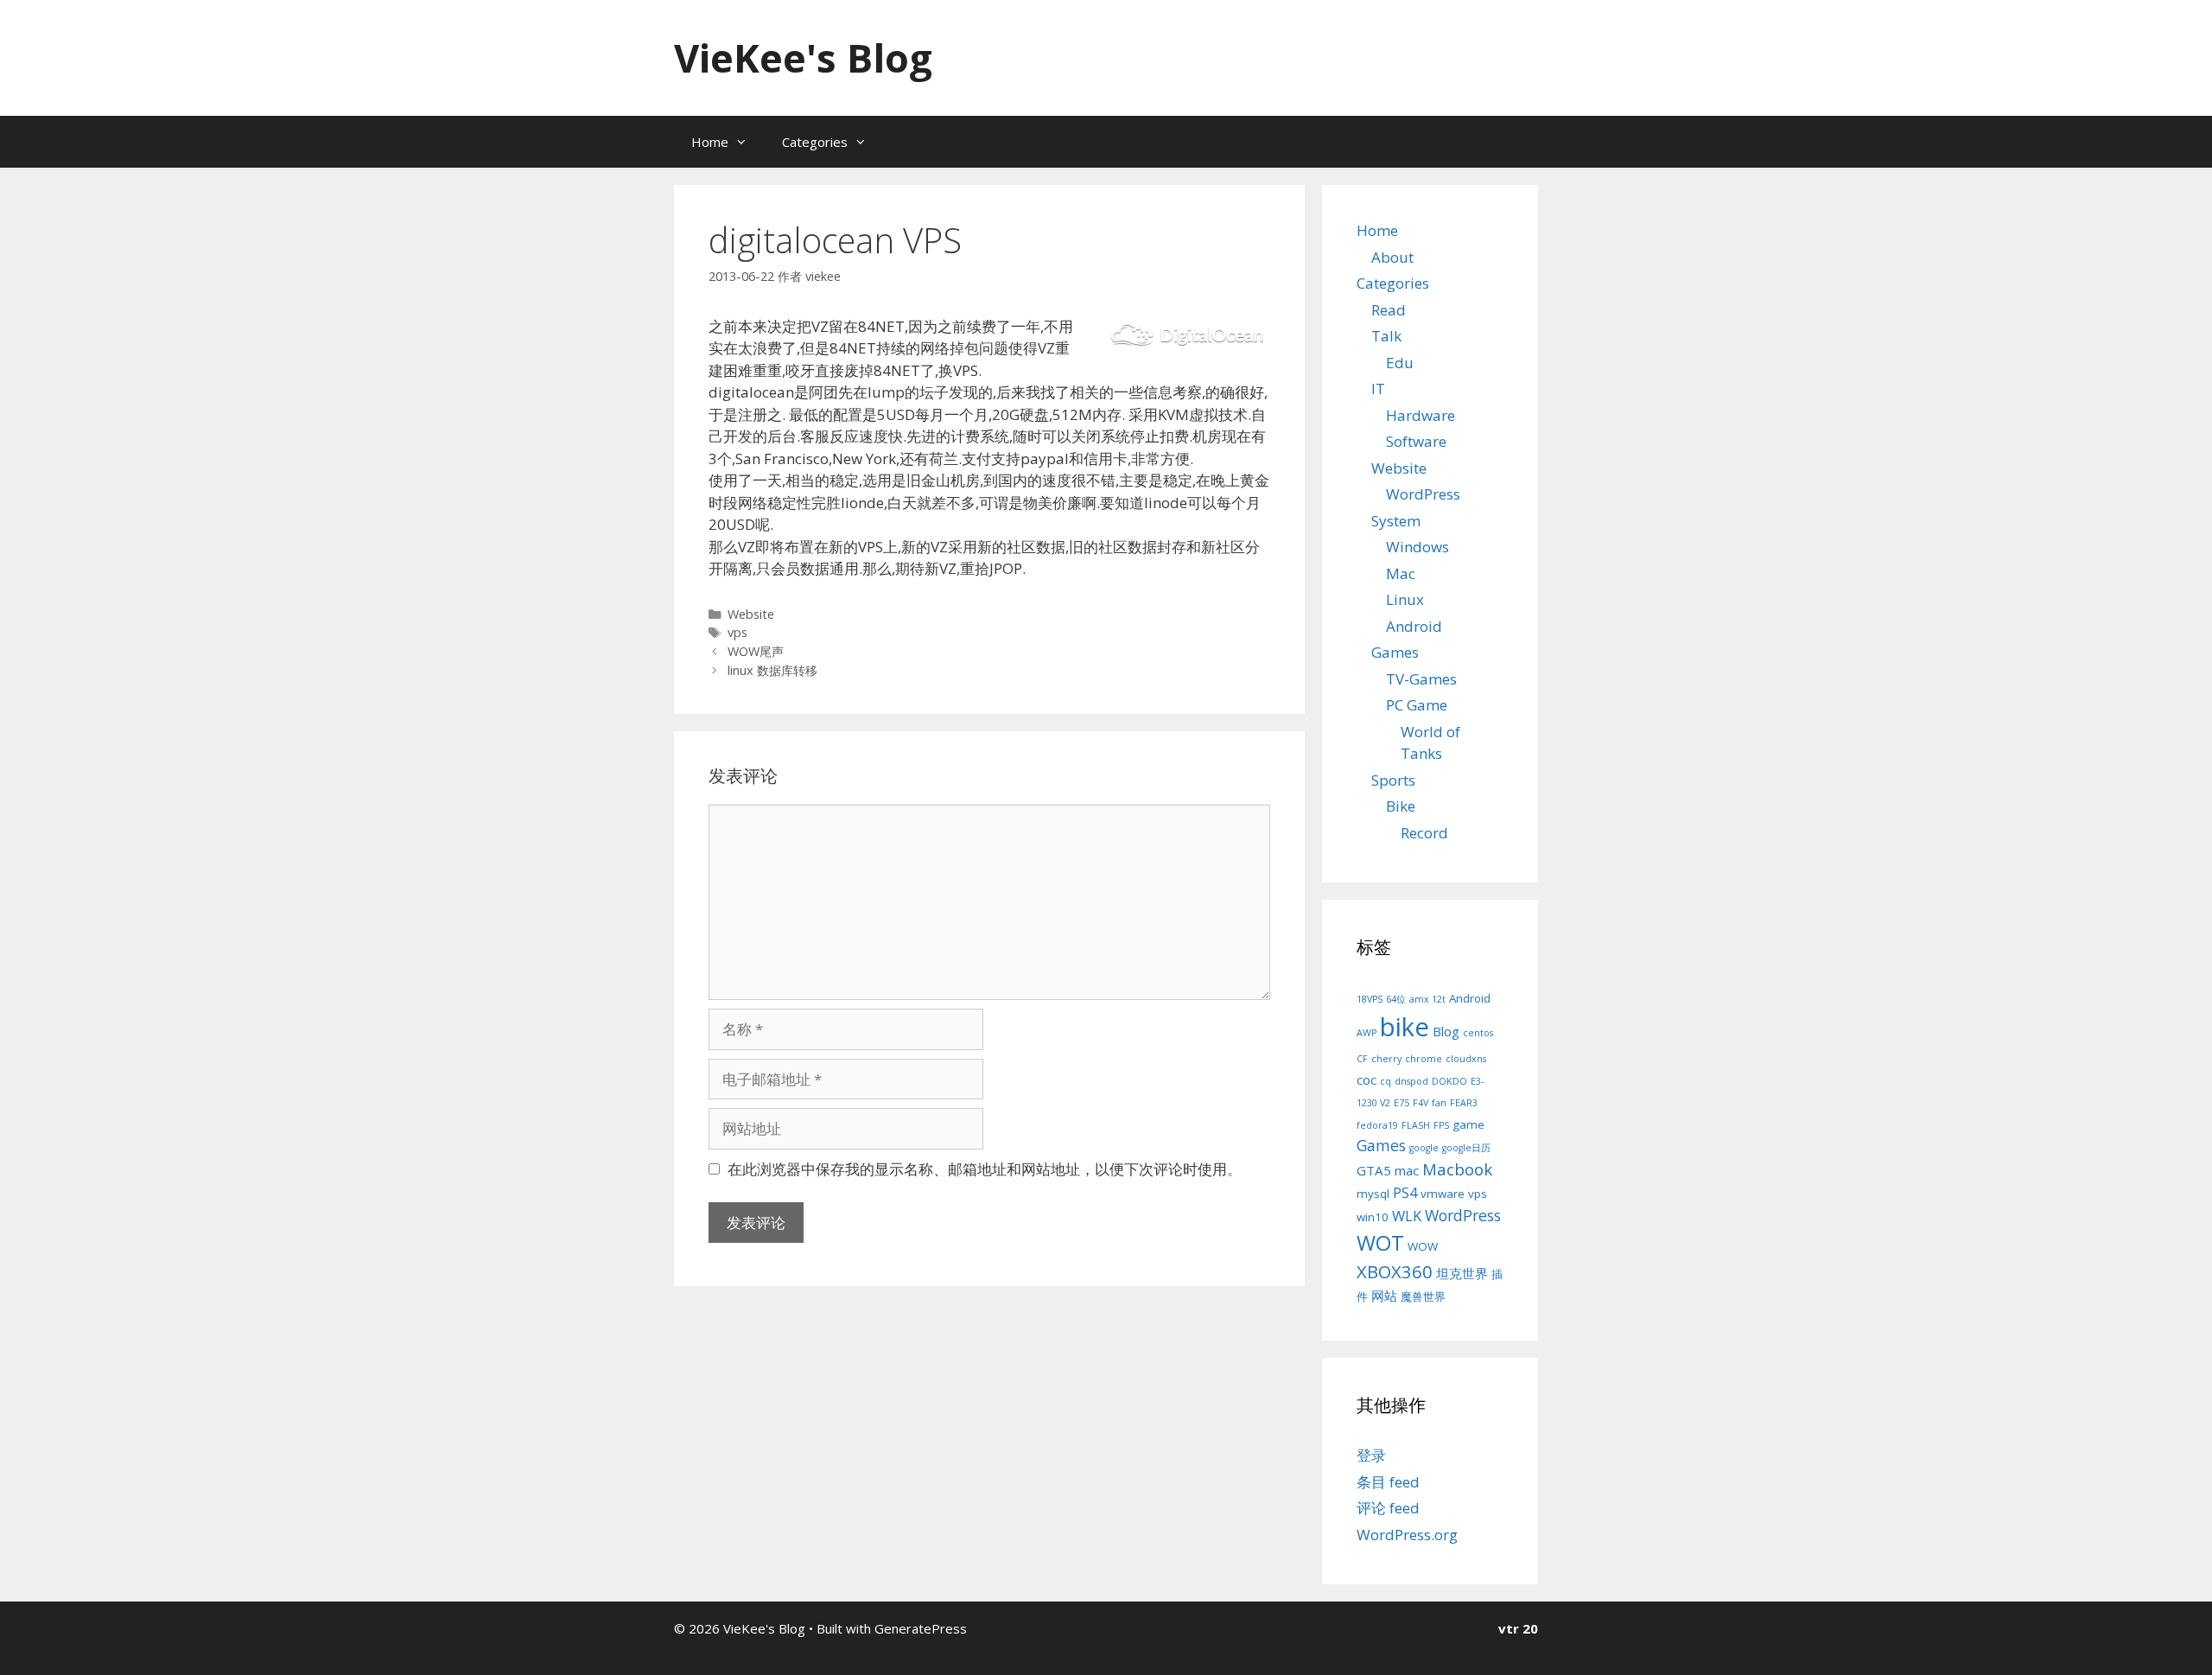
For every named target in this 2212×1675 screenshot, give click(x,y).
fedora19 (1377, 1125)
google (1424, 1148)
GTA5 (1374, 1170)
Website (751, 614)
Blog (1446, 1031)
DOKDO (1449, 1081)
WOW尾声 (756, 651)
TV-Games (1421, 679)
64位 (1396, 999)
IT (1378, 388)
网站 (1384, 1296)
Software (1416, 441)
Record (1424, 833)
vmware (1443, 1194)
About (1392, 257)
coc (1367, 1080)
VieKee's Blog (803, 57)
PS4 (1405, 1192)
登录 (1371, 1455)
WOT (1380, 1242)
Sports (1393, 780)
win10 (1373, 1217)
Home (710, 142)
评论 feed (1388, 1508)
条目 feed (1388, 1482)
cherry (1386, 1059)
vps (737, 632)
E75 (1402, 1103)
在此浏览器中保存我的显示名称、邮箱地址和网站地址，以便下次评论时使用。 (985, 1169)
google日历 (1466, 1148)
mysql (1373, 1194)
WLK (1407, 1216)
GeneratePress (921, 1628)
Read (1389, 310)
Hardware (1421, 415)
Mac (1401, 573)
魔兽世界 (1423, 1296)
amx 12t (1427, 999)
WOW (1423, 1246)
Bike (1401, 806)
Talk (1386, 336)
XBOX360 (1395, 1271)
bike (1405, 1027)
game (1468, 1124)
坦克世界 (1462, 1273)
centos (1478, 1033)
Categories (815, 142)
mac (1407, 1170)
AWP (1367, 1033)
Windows (1417, 547)
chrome (1424, 1059)
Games (1395, 652)
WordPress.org (1407, 1535)
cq (1386, 1081)
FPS (1441, 1125)
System (1396, 521)
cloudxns (1466, 1059)
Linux (1405, 599)
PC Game (1417, 705)
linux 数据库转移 (772, 670)
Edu (1400, 363)
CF (1362, 1059)
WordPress (1423, 494)
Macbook (1457, 1169)
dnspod (1411, 1081)
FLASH (1416, 1125)
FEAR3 (1464, 1103)
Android (1414, 626)
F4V (1421, 1103)
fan (1439, 1103)
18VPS (1370, 999)
